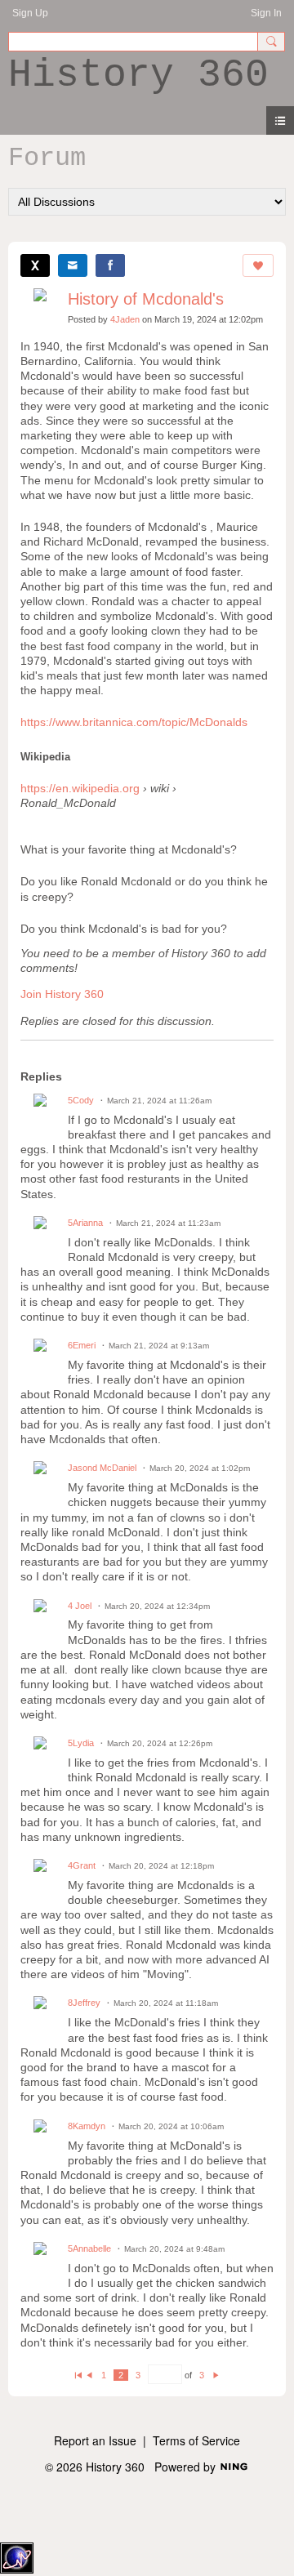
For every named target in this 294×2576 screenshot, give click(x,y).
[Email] (73, 265)
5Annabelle (89, 2248)
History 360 (138, 75)
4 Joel (80, 1606)
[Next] (216, 2375)
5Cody (81, 1100)
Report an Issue (95, 2440)
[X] (35, 265)
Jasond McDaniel (102, 1468)
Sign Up (30, 13)
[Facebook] (110, 265)
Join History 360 (62, 994)
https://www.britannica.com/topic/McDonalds (134, 722)
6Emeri (82, 1345)
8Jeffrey (84, 2003)
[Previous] (89, 2375)
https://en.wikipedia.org (80, 788)
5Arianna (85, 1223)
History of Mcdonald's (146, 299)
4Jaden (125, 319)
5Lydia (81, 1743)
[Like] (258, 265)
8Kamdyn (87, 2126)
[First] (78, 2375)
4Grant (82, 1865)
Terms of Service (196, 2440)
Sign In (266, 13)
